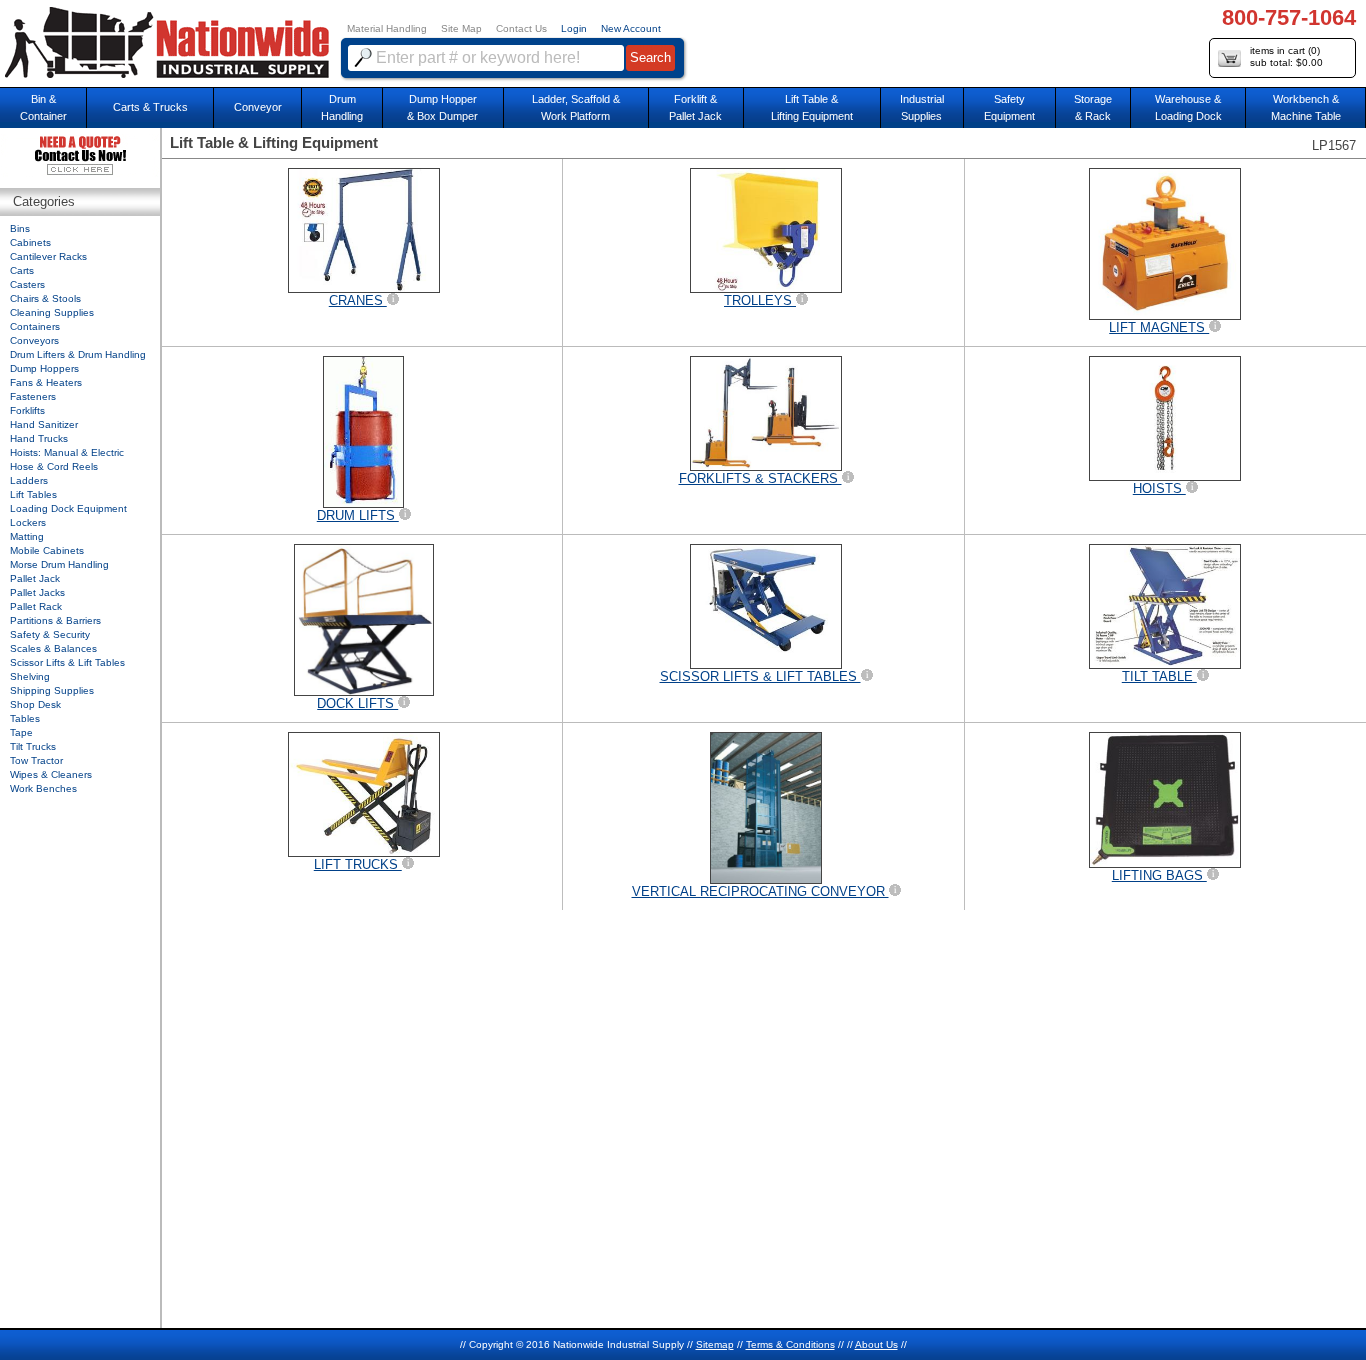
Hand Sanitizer (44, 424)
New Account (631, 28)
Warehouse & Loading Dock (1188, 107)
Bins (20, 228)
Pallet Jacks (37, 592)
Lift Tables (33, 494)
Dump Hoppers (44, 368)
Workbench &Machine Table (1306, 107)
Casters (27, 284)
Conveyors (34, 340)
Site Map (461, 28)
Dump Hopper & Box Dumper (442, 107)
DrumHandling (342, 107)
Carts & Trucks (150, 107)
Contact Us (521, 28)
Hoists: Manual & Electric (67, 452)
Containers (35, 326)
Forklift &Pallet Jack (695, 107)
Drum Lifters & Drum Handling (78, 354)
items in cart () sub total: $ (1286, 56)
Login (574, 28)
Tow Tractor (36, 760)
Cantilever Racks (48, 256)
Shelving (30, 676)
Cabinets (30, 242)
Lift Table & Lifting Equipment (812, 107)
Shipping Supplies (52, 690)
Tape (21, 732)
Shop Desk (35, 704)
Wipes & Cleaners (51, 774)
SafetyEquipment (1009, 107)
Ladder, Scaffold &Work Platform (576, 107)
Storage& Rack (1093, 107)
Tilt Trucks (33, 746)
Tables (25, 718)
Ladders (29, 480)
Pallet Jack (35, 578)
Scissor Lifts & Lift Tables (67, 662)
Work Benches (43, 788)
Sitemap (715, 1344)
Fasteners (33, 396)
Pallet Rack (36, 606)
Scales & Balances (53, 648)
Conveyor (258, 107)
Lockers (28, 522)
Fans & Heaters (46, 382)
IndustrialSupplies (922, 107)
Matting (27, 536)
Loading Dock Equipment (68, 508)
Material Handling (387, 28)
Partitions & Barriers (55, 620)
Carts (22, 270)
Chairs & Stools (45, 298)
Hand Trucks (39, 438)
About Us (876, 1344)
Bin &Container (43, 107)
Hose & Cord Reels (54, 466)
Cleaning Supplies (52, 312)
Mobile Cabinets (47, 550)
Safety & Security (50, 634)
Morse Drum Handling (59, 564)
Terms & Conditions (790, 1344)
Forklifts (27, 410)
